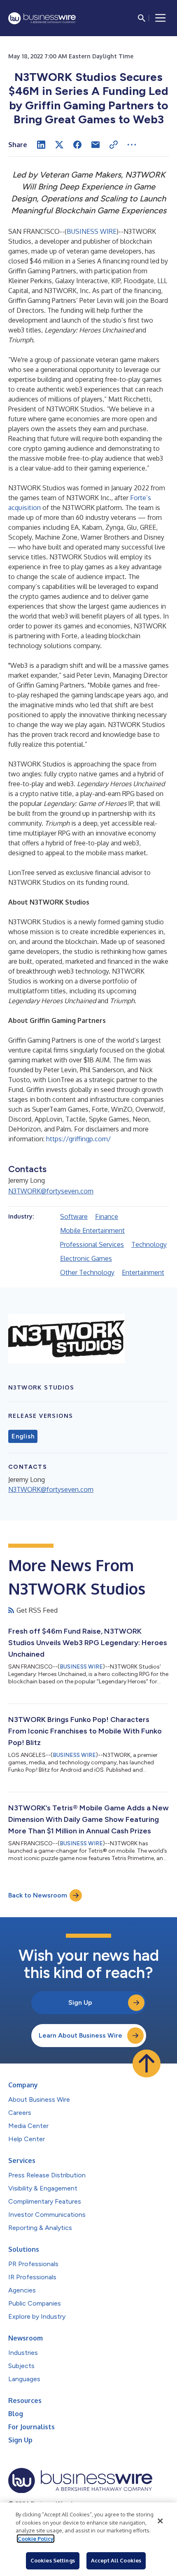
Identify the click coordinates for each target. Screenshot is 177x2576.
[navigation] (161, 18)
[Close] (160, 2521)
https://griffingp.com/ (78, 1139)
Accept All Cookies (116, 2560)
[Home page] (42, 18)
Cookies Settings (53, 2560)
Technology (149, 1244)
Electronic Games (86, 1258)
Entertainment (143, 1272)
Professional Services (92, 1244)
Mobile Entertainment (92, 1230)
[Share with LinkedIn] (41, 145)
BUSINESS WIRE (92, 231)
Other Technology (87, 1272)
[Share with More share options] (132, 145)
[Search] (142, 18)
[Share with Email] (95, 145)
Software (74, 1216)
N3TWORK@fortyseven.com (51, 1191)
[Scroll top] (147, 2064)
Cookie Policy (36, 2539)
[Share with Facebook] (77, 145)
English (23, 1436)
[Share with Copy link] (114, 145)
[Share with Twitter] (59, 145)
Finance (107, 1216)
